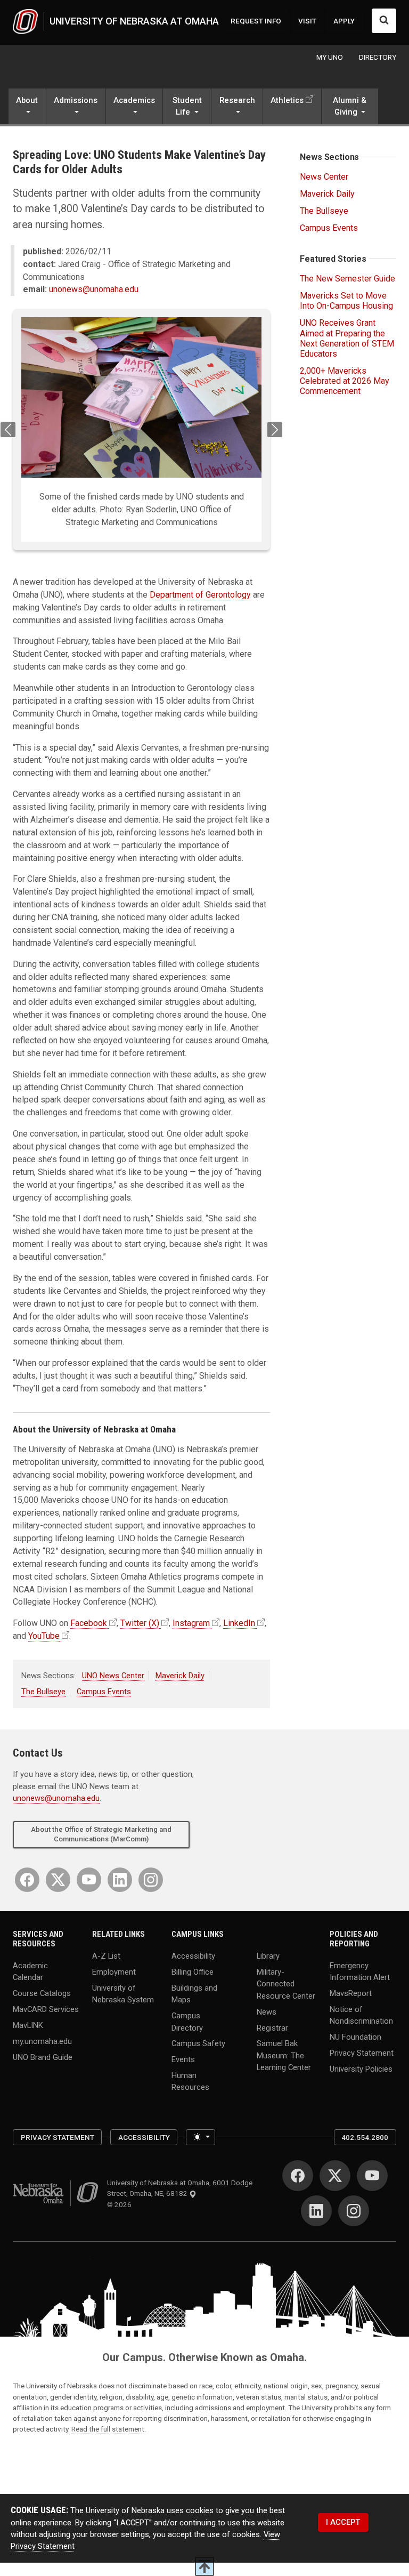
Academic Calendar (30, 1971)
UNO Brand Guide (43, 2057)
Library (268, 1956)
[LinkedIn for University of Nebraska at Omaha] (120, 1880)
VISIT (307, 21)
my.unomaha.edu (42, 2041)
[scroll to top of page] (204, 2566)
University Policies (361, 2069)
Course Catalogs (42, 1993)
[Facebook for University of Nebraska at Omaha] (27, 1880)
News (267, 2011)
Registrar (272, 2027)
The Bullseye (43, 1692)
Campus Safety (198, 2043)
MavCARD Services (46, 2009)
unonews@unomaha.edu (94, 289)
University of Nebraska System (123, 1994)
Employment (114, 1972)
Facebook (89, 1623)
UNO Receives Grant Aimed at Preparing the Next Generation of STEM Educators (347, 338)
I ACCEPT (343, 2522)
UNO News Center (113, 1676)
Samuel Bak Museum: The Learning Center (284, 2055)
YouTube (44, 1636)
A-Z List (106, 1956)
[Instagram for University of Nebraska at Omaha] (151, 1880)
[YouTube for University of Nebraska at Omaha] (89, 1880)
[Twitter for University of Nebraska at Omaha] (58, 1880)
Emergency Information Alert (360, 1971)
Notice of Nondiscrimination (361, 2015)
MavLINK (28, 2025)
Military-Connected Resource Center (286, 1984)
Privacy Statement (362, 2053)
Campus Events (104, 1692)
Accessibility (193, 1956)
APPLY (344, 21)
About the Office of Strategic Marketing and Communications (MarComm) (101, 1834)
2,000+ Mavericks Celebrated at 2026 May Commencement (345, 381)
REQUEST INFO (256, 21)
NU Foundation (355, 2037)
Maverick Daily (180, 1676)
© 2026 (121, 2204)
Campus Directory (187, 2022)
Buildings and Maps (194, 1994)
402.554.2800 (365, 2137)
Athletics (287, 100)
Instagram (191, 1623)
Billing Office (193, 1972)
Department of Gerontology (200, 595)
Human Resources (190, 2081)
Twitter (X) (140, 1623)
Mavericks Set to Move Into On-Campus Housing (346, 301)
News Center (324, 177)
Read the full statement (108, 2429)
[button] (27, 107)
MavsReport (351, 1993)
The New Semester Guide (347, 279)
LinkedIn (239, 1623)
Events (183, 2059)
